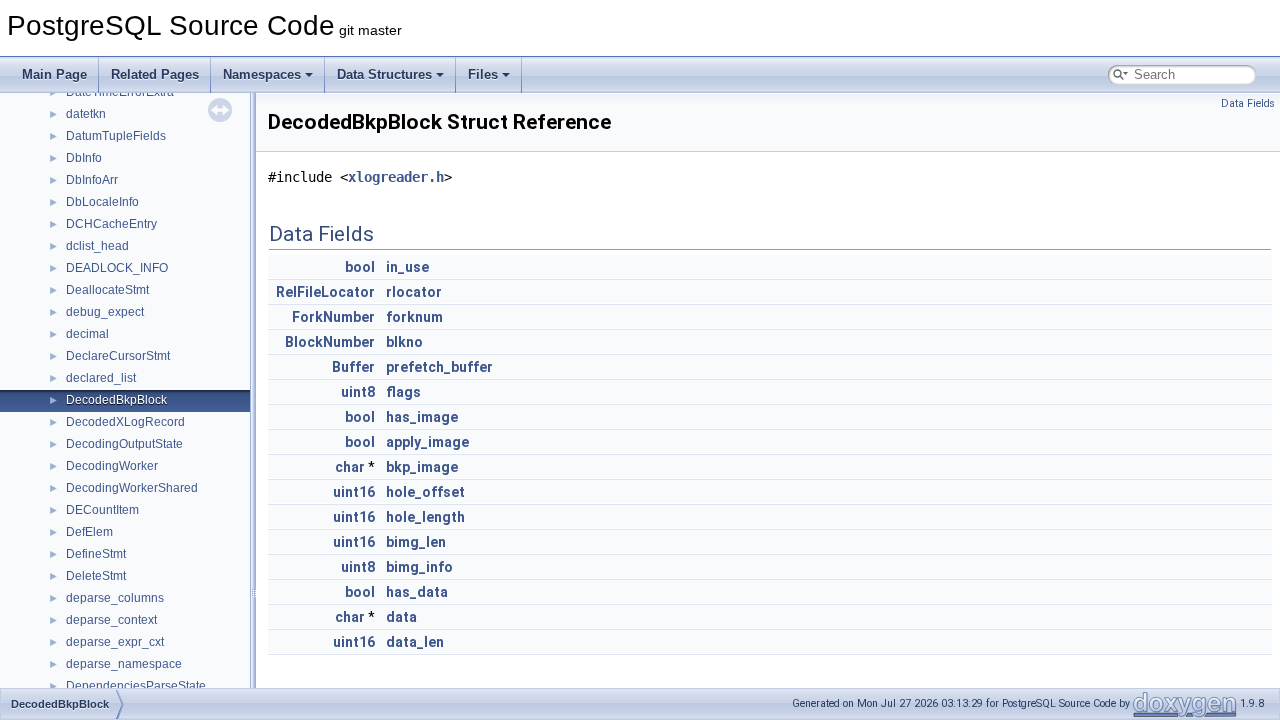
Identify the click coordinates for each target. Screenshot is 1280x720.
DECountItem (102, 510)
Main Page (54, 74)
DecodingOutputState (124, 444)
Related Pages (155, 74)
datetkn (86, 114)
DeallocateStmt (107, 290)
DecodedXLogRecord (125, 422)
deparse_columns (115, 598)
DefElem (89, 532)
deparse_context (111, 620)
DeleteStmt (96, 576)
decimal (87, 334)
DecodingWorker (112, 466)
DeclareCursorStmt (118, 356)
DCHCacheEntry (111, 224)
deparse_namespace (124, 664)
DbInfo (84, 158)
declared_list (101, 378)
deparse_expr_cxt (115, 642)
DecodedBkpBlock (116, 400)
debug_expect (105, 312)
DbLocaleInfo (102, 202)
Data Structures (384, 74)
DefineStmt (96, 554)
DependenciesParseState (136, 686)
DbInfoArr (92, 180)
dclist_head (97, 246)
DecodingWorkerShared (132, 488)
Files (483, 74)
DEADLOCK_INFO (117, 268)
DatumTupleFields (116, 136)
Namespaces (262, 74)
